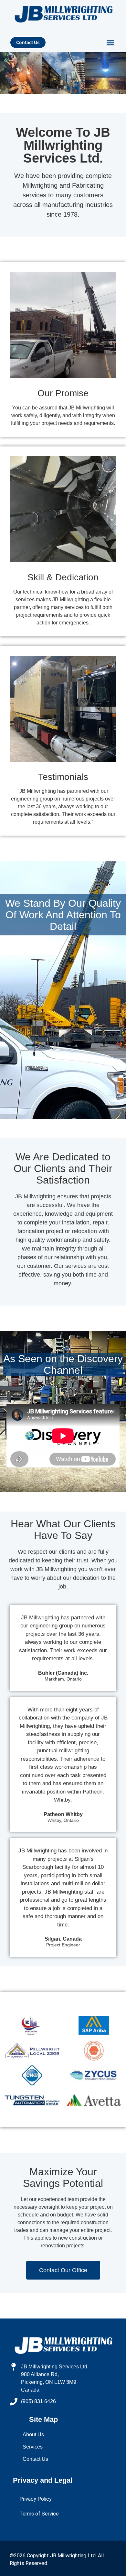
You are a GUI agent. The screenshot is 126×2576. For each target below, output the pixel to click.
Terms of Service (39, 2514)
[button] (110, 43)
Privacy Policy (36, 2499)
